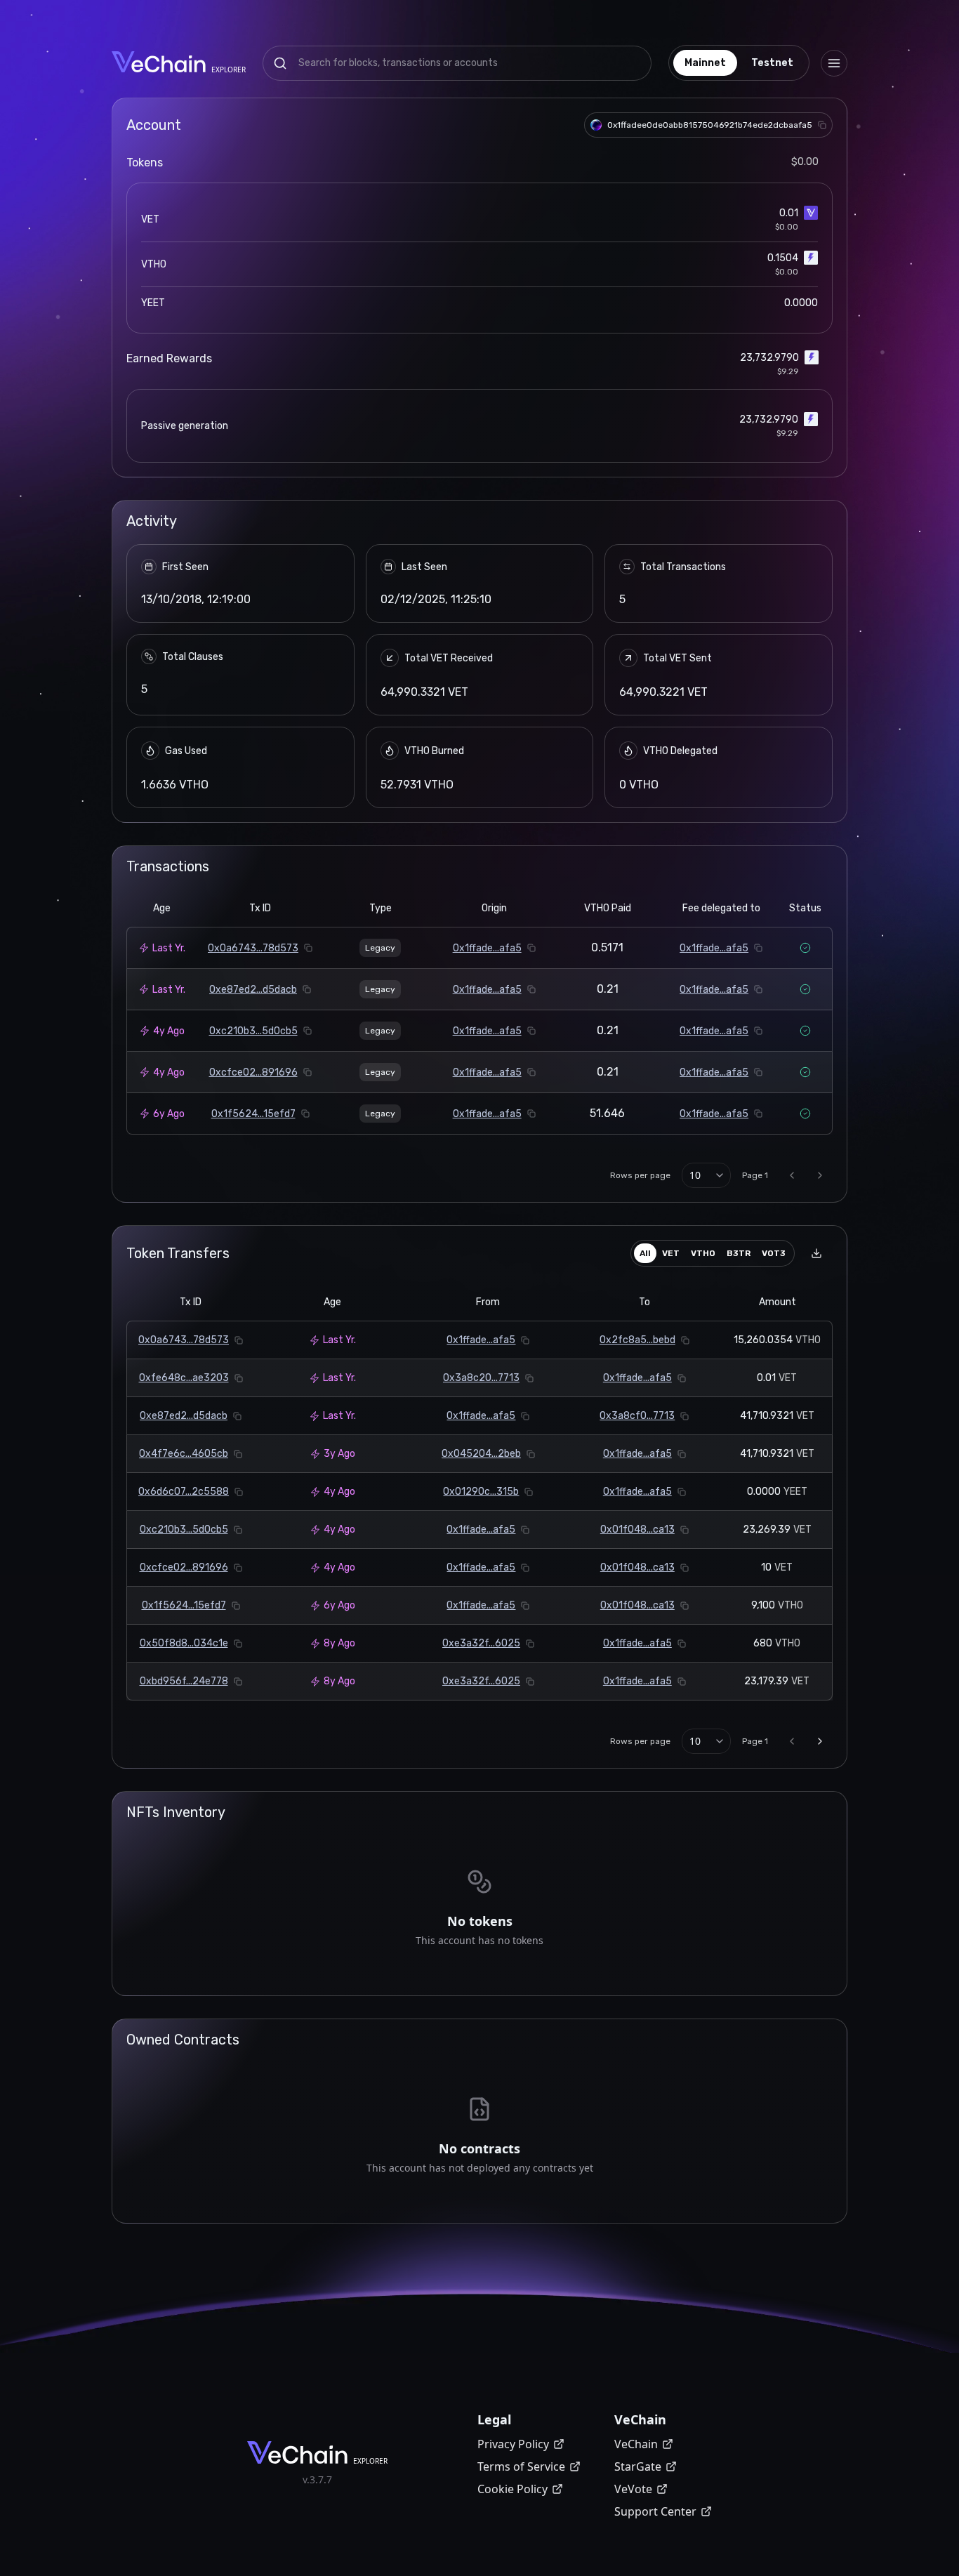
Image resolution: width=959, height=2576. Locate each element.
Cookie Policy (512, 2489)
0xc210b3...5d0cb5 (253, 1031)
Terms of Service (521, 2466)
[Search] (280, 63)
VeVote (633, 2489)
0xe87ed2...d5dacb (253, 990)
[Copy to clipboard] (822, 125)
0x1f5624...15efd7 (253, 1114)
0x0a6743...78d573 (253, 948)
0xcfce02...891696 (253, 1072)
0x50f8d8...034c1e (184, 1643)
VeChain (636, 2444)
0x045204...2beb (481, 1454)
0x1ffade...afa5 (487, 948)
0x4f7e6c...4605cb (184, 1454)
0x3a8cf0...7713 (637, 1416)
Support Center (655, 2511)
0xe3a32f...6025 (481, 1643)
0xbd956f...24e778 (184, 1681)
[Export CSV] (816, 1253)
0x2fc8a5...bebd (637, 1340)
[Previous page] (792, 1175)
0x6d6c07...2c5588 (184, 1492)
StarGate (638, 2466)
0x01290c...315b (481, 1492)
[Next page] (820, 1175)
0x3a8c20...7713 (481, 1378)
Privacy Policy (513, 2444)
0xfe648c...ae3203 (184, 1378)
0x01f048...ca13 (637, 1530)
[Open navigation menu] (834, 63)
